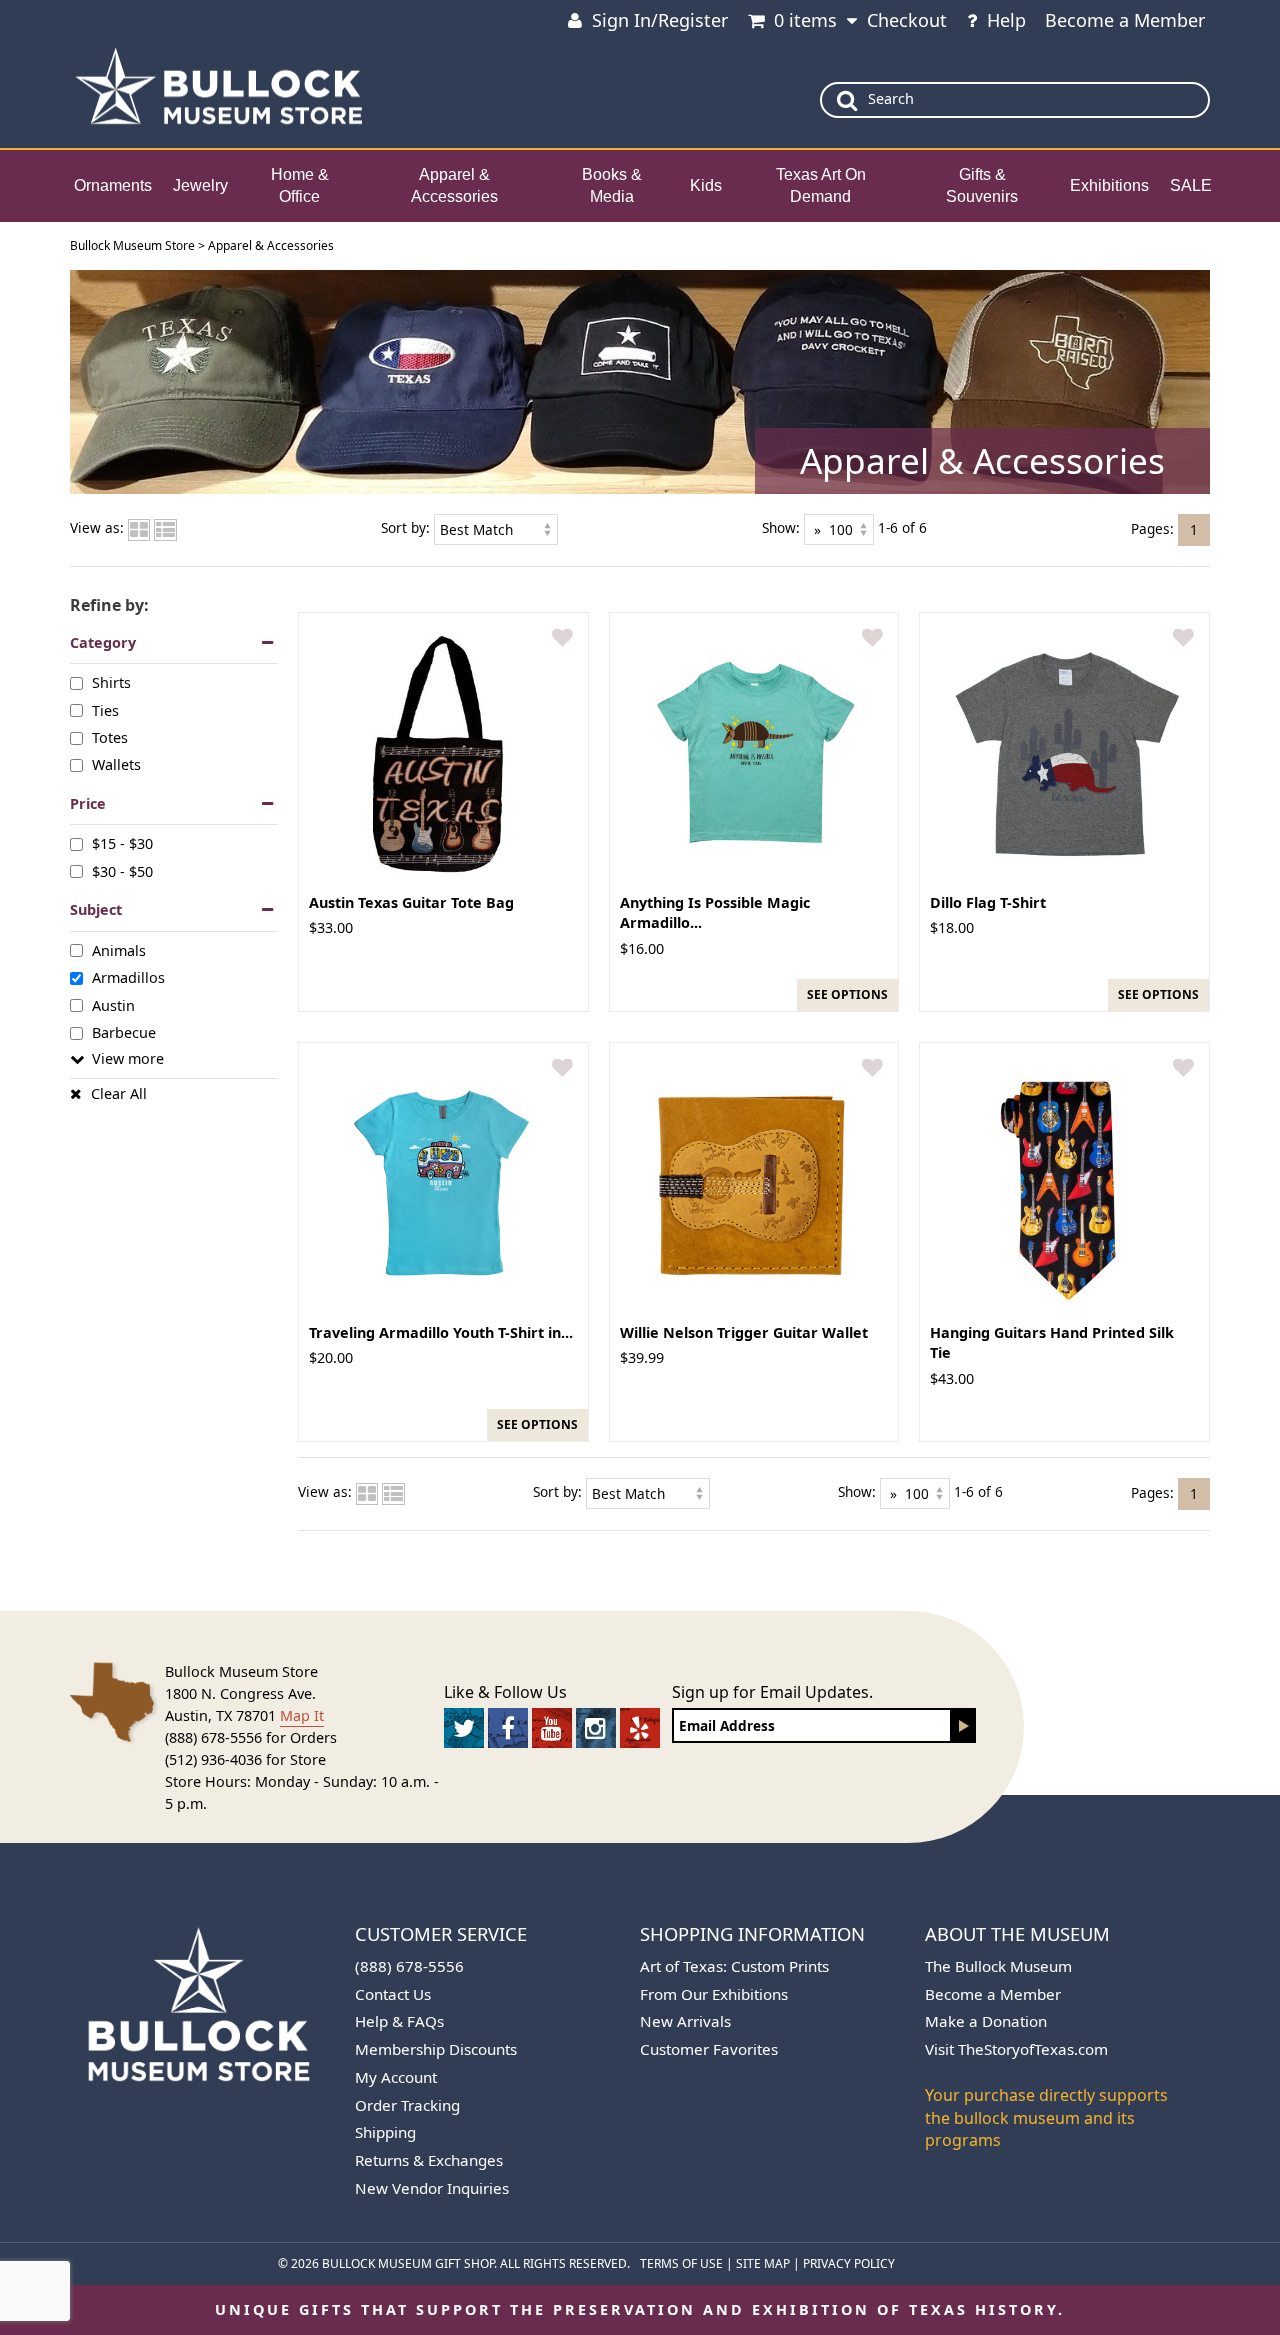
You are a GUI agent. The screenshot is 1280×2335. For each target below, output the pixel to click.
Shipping (385, 2132)
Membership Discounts (436, 2049)
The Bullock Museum (998, 1966)
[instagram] (596, 1728)
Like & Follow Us (505, 1692)
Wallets (116, 764)
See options (847, 994)
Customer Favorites (709, 2049)
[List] (165, 527)
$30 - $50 (122, 871)
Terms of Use (681, 2263)
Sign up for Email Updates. (772, 1692)
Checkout (907, 20)
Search (891, 98)
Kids (706, 185)
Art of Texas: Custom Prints (734, 1966)
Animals (119, 950)
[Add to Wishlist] (562, 638)
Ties (105, 709)
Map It (302, 1715)
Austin (113, 1004)
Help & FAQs (399, 2021)
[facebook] (508, 1728)
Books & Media (612, 186)
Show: (781, 527)
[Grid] (139, 527)
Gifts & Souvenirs (982, 186)
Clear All (119, 1093)
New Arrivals (685, 2021)
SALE (1191, 185)
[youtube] (552, 1728)
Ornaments (113, 185)
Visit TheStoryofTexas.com (1016, 2049)
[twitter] (464, 1728)
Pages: (1152, 527)
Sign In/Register (660, 20)
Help (1006, 20)
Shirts (111, 682)
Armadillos (128, 977)
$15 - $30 (122, 843)
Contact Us (393, 1994)
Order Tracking (407, 2105)
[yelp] (640, 1728)
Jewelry (200, 185)
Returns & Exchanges (429, 2160)
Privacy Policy (849, 2263)
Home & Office (300, 186)
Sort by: (405, 527)
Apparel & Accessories (454, 186)
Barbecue (124, 1032)
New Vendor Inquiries (432, 2188)
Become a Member (1125, 20)
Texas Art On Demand (821, 186)
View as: (97, 527)
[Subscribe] (964, 1725)
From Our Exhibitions (714, 1994)
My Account (396, 2077)
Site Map (763, 2263)
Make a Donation (986, 2021)
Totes (110, 737)
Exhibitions (1109, 185)
